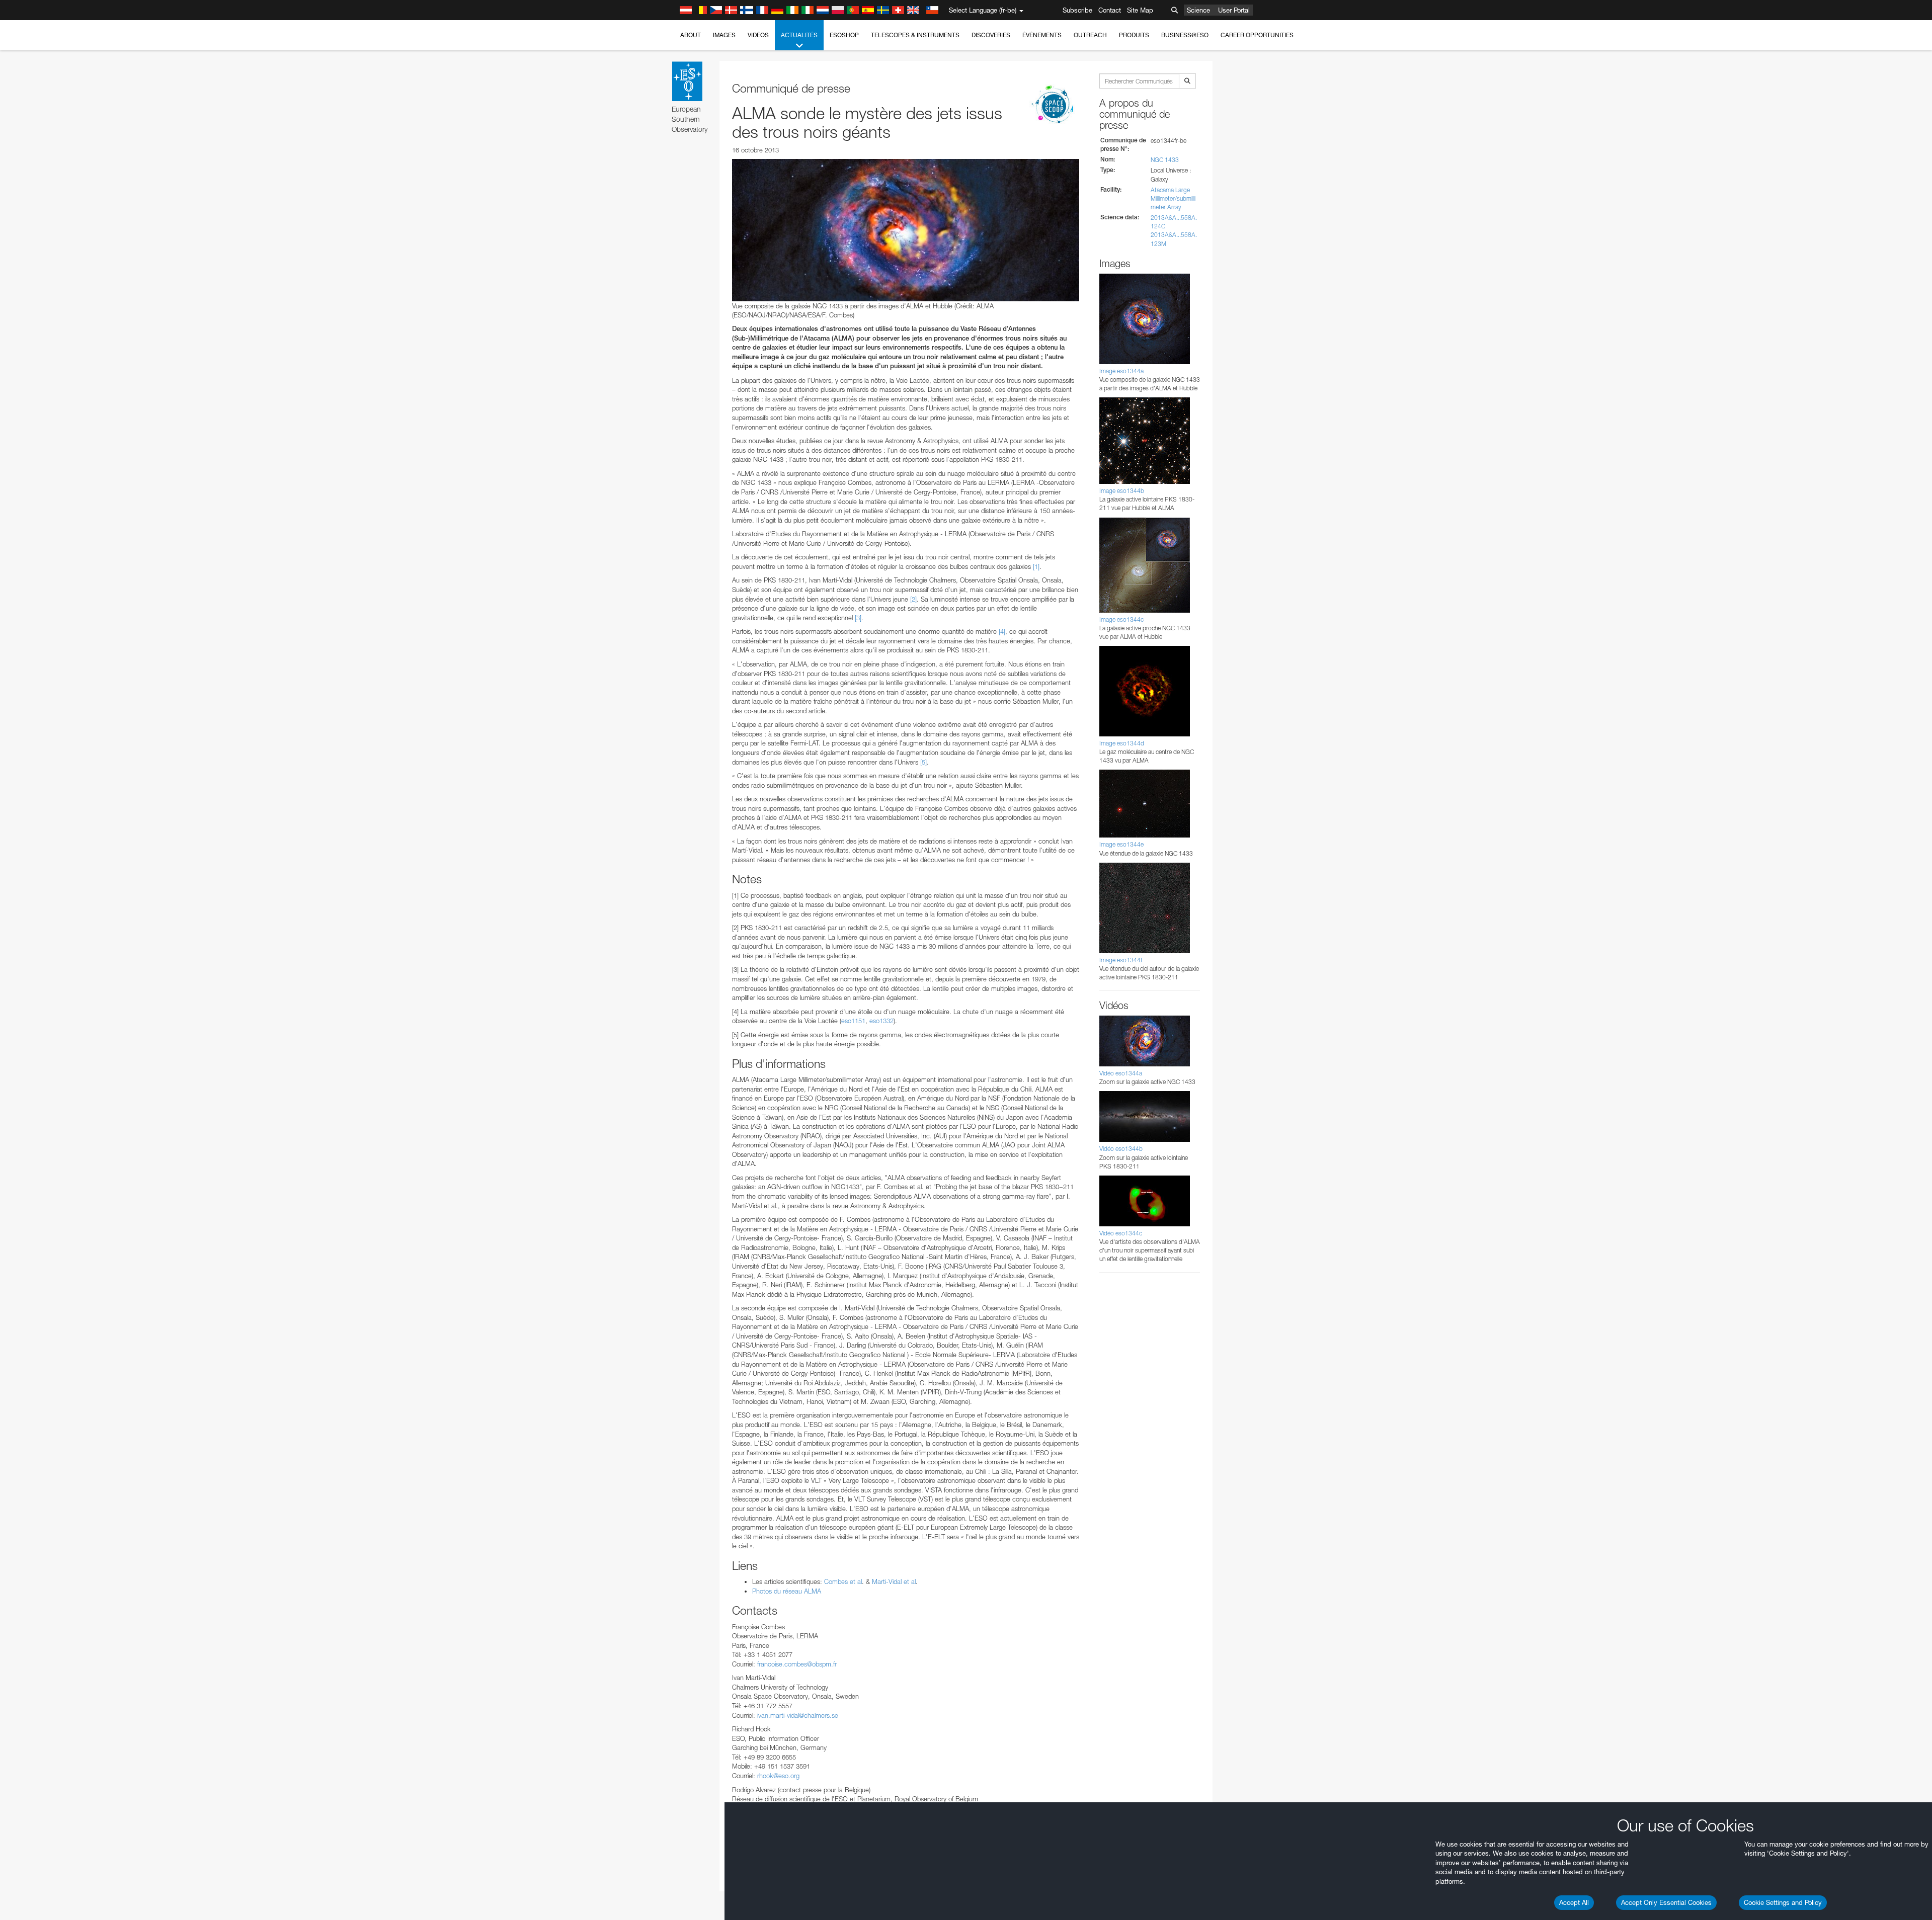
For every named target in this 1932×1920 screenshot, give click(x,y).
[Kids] (1054, 105)
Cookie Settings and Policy (1783, 1902)
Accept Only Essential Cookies (1666, 1902)
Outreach (1090, 35)
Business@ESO (1185, 35)
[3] (858, 618)
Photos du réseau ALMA (787, 1591)
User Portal (1234, 10)
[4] (1002, 631)
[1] (1036, 566)
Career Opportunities (1257, 35)
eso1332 (881, 1021)
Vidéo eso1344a (1121, 1073)
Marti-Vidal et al (893, 1581)
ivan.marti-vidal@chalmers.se (798, 1715)
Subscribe (1077, 10)
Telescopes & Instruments (915, 35)
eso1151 (853, 1021)
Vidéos (758, 35)
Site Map (1140, 10)
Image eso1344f (1121, 960)
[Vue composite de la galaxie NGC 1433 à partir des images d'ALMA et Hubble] (906, 230)
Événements (1042, 35)
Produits (1134, 35)
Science (1198, 10)
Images (724, 35)
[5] (923, 762)
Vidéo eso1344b (1121, 1149)
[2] (913, 599)
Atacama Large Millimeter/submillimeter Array (1173, 198)
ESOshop (844, 35)
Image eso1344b (1122, 491)
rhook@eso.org (778, 1776)
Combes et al (843, 1581)
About (691, 35)
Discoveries (991, 35)
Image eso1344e (1121, 844)
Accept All (1574, 1902)
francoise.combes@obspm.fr (797, 1664)
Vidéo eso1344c (1121, 1233)
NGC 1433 (1165, 160)
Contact (1110, 10)
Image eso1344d (1122, 743)
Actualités (799, 35)
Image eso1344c (1121, 619)
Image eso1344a (1121, 371)
